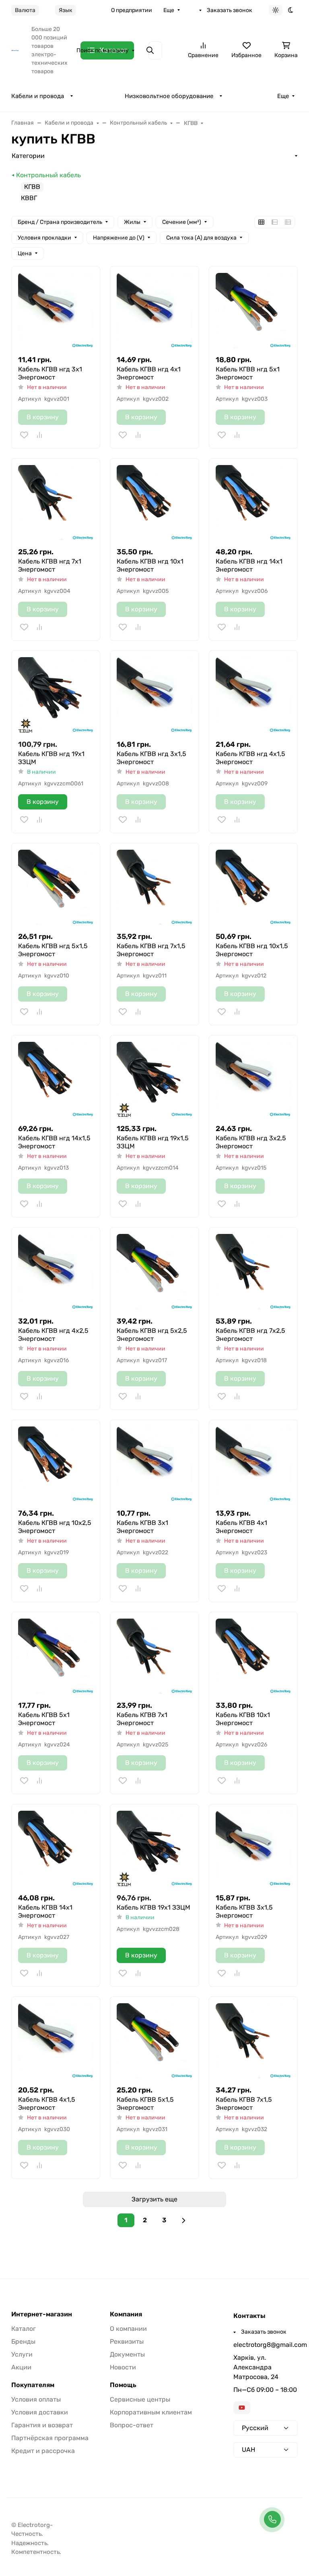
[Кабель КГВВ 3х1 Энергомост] (154, 1464)
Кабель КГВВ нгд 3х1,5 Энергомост (151, 758)
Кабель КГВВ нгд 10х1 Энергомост (150, 565)
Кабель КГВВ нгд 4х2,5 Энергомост (53, 1335)
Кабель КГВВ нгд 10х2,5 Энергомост (55, 1527)
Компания (126, 2314)
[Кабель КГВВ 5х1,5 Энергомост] (154, 2041)
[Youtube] (242, 2408)
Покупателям (33, 2385)
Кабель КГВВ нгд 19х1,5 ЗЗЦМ (153, 1142)
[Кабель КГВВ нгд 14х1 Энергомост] (253, 503)
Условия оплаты (36, 2399)
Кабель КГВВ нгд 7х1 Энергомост (50, 565)
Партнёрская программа (50, 2438)
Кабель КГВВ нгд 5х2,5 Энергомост (152, 1335)
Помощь (123, 2385)
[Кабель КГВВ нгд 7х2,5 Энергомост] (253, 1272)
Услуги (22, 2354)
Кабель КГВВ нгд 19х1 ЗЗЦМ (51, 758)
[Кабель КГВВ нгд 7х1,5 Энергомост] (154, 887)
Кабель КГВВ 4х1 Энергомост (241, 1527)
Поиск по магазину (103, 50)
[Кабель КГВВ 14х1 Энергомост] (56, 1848)
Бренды (23, 2341)
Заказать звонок (230, 10)
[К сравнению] (39, 435)
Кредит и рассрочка (43, 2451)
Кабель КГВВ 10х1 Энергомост (243, 1719)
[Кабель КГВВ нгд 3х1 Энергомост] (56, 310)
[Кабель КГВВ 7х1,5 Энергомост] (253, 2041)
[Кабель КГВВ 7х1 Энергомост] (154, 1656)
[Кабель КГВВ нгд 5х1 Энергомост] (253, 310)
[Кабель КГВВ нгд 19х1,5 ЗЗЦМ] (154, 1079)
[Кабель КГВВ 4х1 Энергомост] (253, 1464)
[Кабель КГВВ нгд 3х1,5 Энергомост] (154, 695)
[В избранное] (24, 435)
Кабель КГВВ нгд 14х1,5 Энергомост (54, 1142)
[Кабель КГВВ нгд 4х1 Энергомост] (154, 310)
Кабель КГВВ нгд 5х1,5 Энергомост (53, 950)
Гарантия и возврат (42, 2425)
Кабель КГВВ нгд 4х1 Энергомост (149, 373)
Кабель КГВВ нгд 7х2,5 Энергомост (250, 1335)
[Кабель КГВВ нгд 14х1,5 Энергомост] (56, 1079)
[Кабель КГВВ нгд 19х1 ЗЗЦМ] (56, 695)
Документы (127, 2354)
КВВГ (29, 198)
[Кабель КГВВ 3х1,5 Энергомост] (253, 1848)
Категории (28, 156)
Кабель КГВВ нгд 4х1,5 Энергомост (250, 758)
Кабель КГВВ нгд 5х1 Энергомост (248, 373)
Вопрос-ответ (132, 2425)
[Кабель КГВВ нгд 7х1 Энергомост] (56, 503)
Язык (66, 10)
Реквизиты (127, 2341)
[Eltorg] (15, 50)
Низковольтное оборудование (169, 96)
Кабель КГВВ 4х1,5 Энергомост (47, 2104)
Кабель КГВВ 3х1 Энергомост (142, 1527)
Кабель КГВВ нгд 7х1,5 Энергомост (151, 950)
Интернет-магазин (42, 2314)
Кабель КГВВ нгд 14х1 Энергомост (249, 565)
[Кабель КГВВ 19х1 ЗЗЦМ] (154, 1848)
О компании (128, 2329)
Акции (21, 2367)
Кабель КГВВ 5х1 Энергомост (44, 1719)
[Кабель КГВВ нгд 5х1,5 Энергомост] (56, 887)
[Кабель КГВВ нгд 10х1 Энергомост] (154, 503)
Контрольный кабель (48, 175)
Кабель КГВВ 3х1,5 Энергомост (244, 1911)
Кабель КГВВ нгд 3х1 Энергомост (50, 373)
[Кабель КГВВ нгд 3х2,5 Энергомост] (253, 1079)
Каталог (24, 2329)
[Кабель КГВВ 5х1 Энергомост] (56, 1656)
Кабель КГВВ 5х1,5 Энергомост (145, 2104)
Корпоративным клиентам (151, 2412)
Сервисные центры (140, 2399)
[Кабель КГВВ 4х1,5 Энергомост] (56, 2041)
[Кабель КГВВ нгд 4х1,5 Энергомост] (253, 695)
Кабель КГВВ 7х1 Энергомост (142, 1719)
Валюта (25, 10)
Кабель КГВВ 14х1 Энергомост (45, 1911)
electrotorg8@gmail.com (266, 2345)
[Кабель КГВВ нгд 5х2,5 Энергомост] (154, 1272)
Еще (169, 10)
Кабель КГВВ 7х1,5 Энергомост (244, 2104)
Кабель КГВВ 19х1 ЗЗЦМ (153, 1907)
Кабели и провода (38, 96)
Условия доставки (40, 2412)
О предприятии (132, 10)
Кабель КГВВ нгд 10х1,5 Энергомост (252, 950)
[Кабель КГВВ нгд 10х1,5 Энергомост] (253, 887)
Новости (123, 2367)
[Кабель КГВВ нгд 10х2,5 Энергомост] (56, 1464)
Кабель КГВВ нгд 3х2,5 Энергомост (251, 1142)
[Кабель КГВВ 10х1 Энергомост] (253, 1656)
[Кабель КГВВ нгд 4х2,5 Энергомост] (56, 1272)
